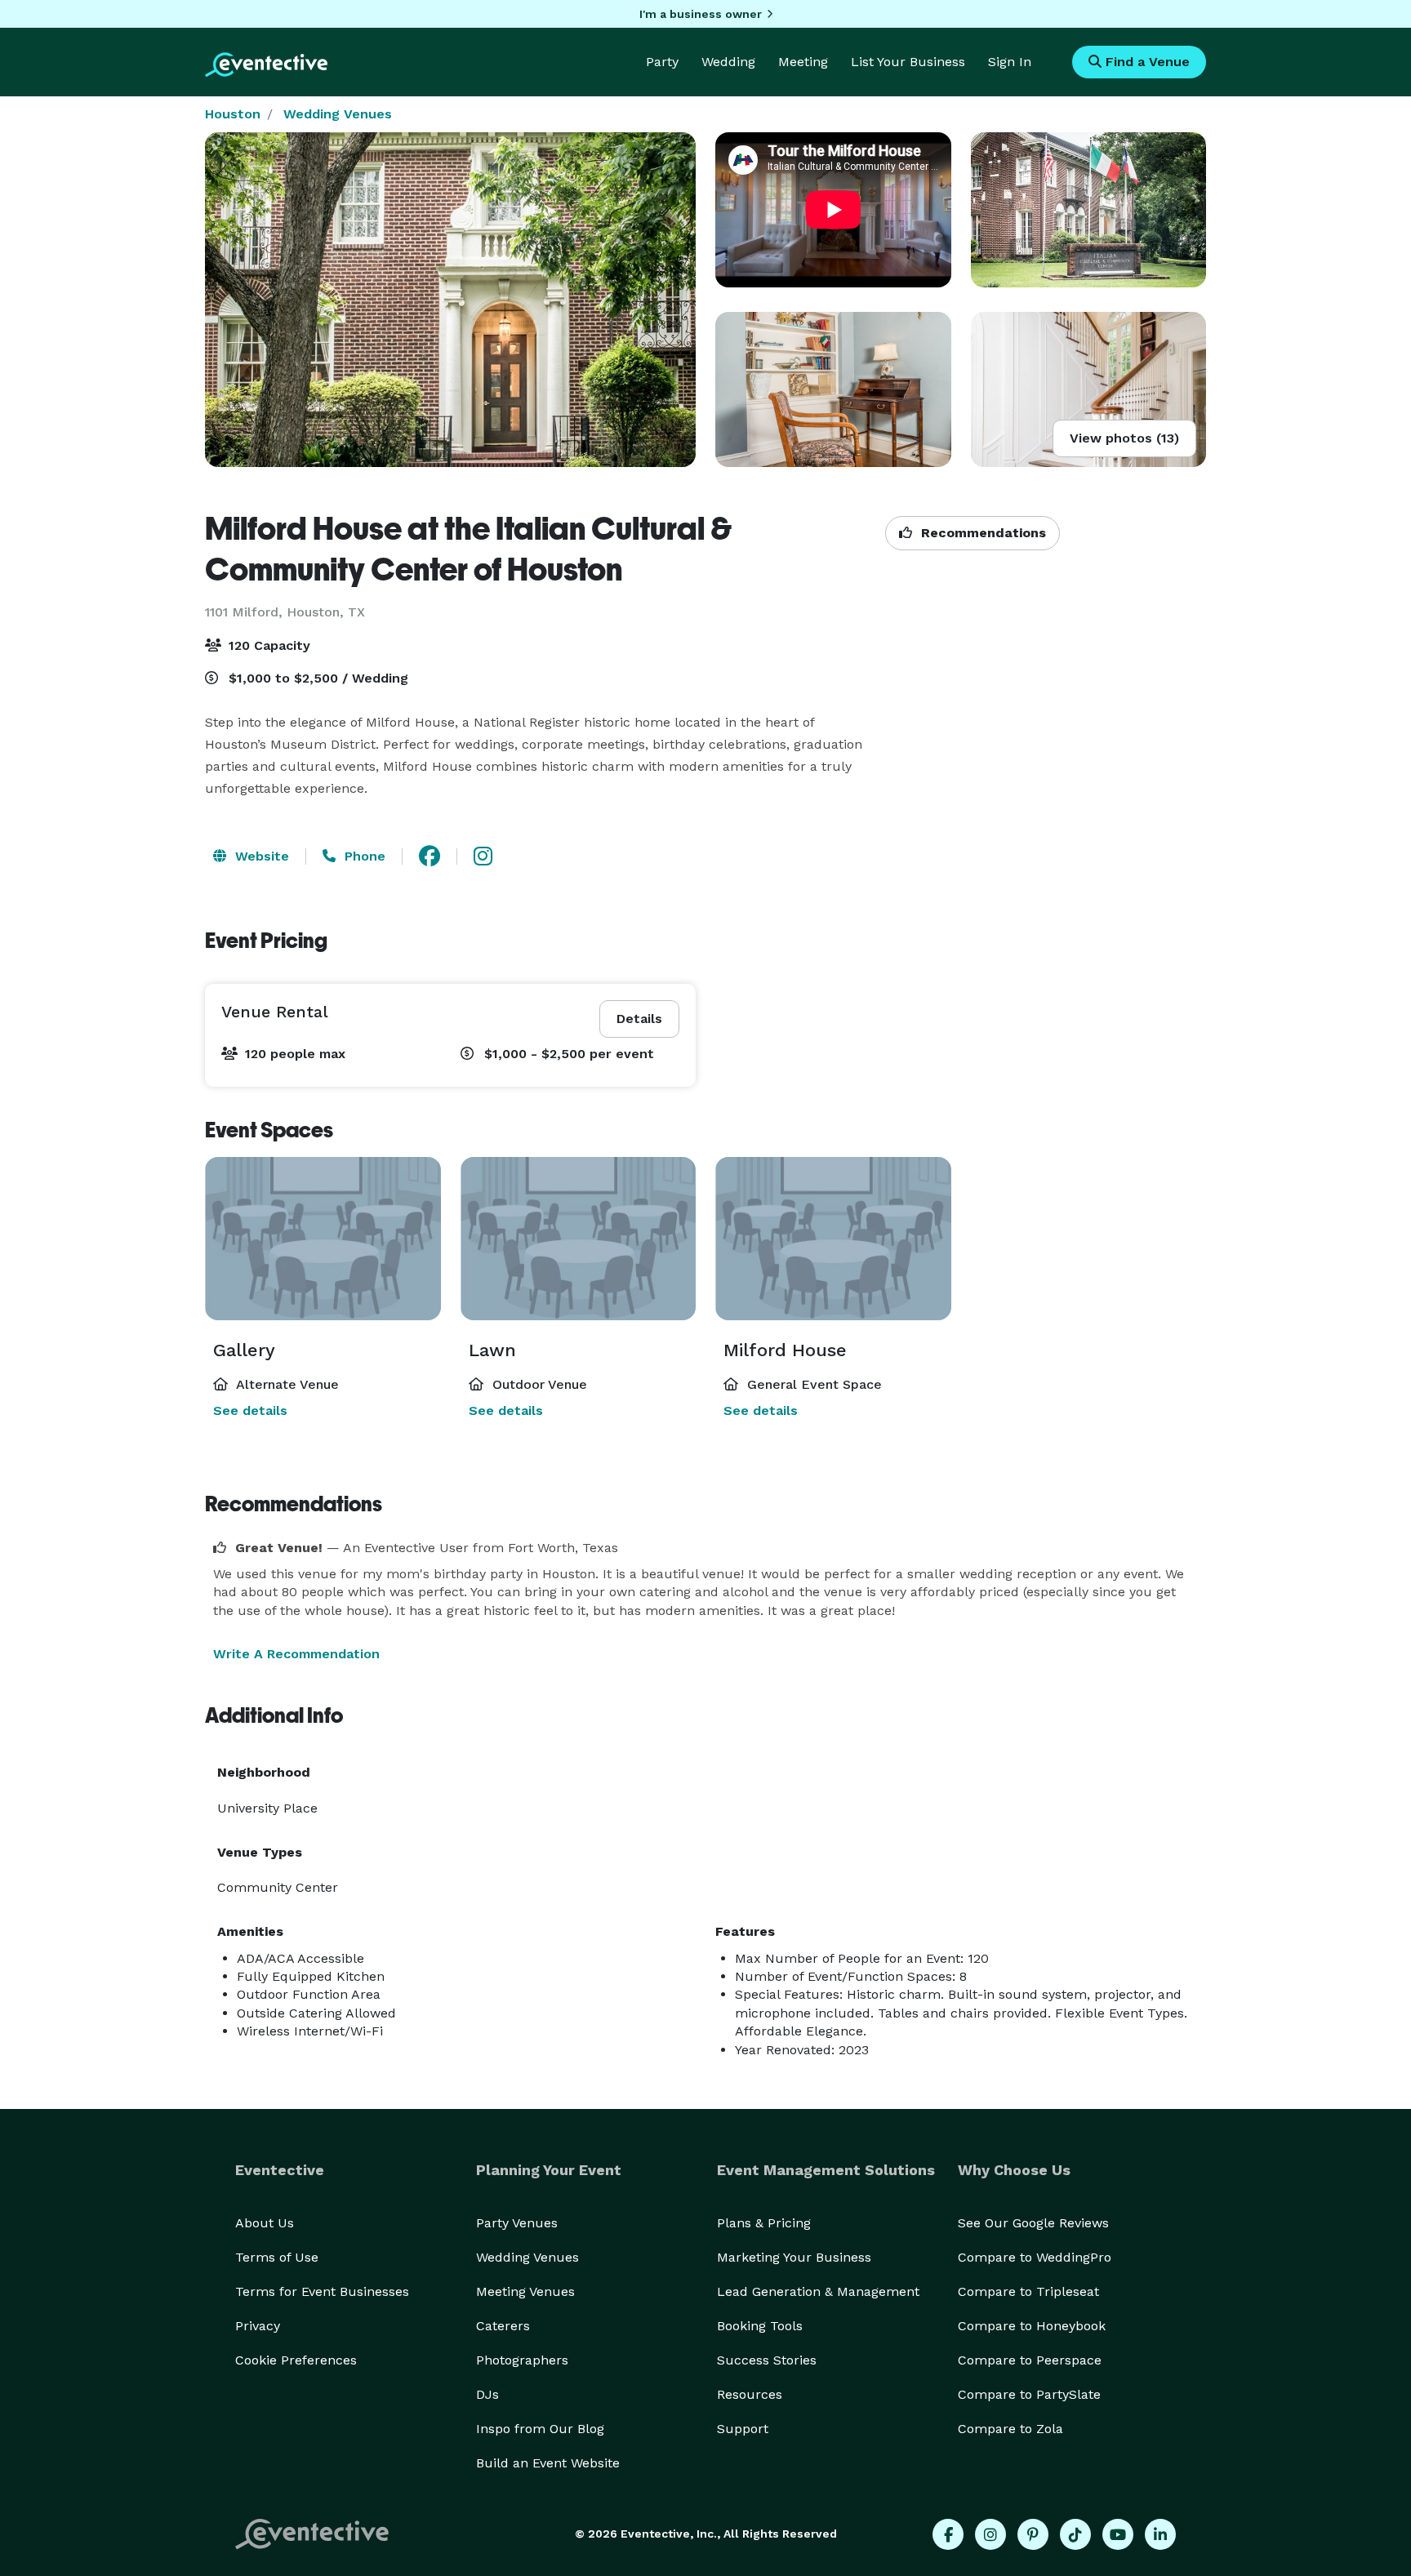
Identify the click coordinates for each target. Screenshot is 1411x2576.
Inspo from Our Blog (540, 2429)
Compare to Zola (1010, 2429)
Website (260, 856)
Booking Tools (760, 2326)
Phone (363, 856)
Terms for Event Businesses (322, 2291)
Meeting (803, 62)
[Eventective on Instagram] (990, 2534)
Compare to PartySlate (1029, 2394)
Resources (750, 2394)
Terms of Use (277, 2257)
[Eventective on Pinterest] (1033, 2534)
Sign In (1010, 62)
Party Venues (517, 2223)
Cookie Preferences (296, 2360)
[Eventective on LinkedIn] (1160, 2534)
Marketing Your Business (794, 2257)
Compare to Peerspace (1030, 2360)
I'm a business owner (701, 14)
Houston (233, 114)
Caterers (503, 2326)
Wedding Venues (338, 114)
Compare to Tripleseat (1028, 2291)
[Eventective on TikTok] (1075, 2534)
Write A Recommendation (296, 1654)
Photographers (522, 2360)
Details (639, 1019)
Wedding (728, 62)
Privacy (258, 2326)
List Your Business (908, 62)
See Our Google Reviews (1033, 2223)
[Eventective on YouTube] (1118, 2534)
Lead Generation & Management (818, 2291)
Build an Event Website (548, 2463)
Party (662, 62)
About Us (265, 2223)
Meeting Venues (525, 2291)
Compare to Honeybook (1032, 2326)
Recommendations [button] (981, 533)
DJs (487, 2394)
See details (250, 1410)
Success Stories (767, 2360)
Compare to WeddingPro (1035, 2257)
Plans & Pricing (764, 2223)
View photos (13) (1124, 438)
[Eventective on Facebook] (948, 2534)
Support (743, 2429)
